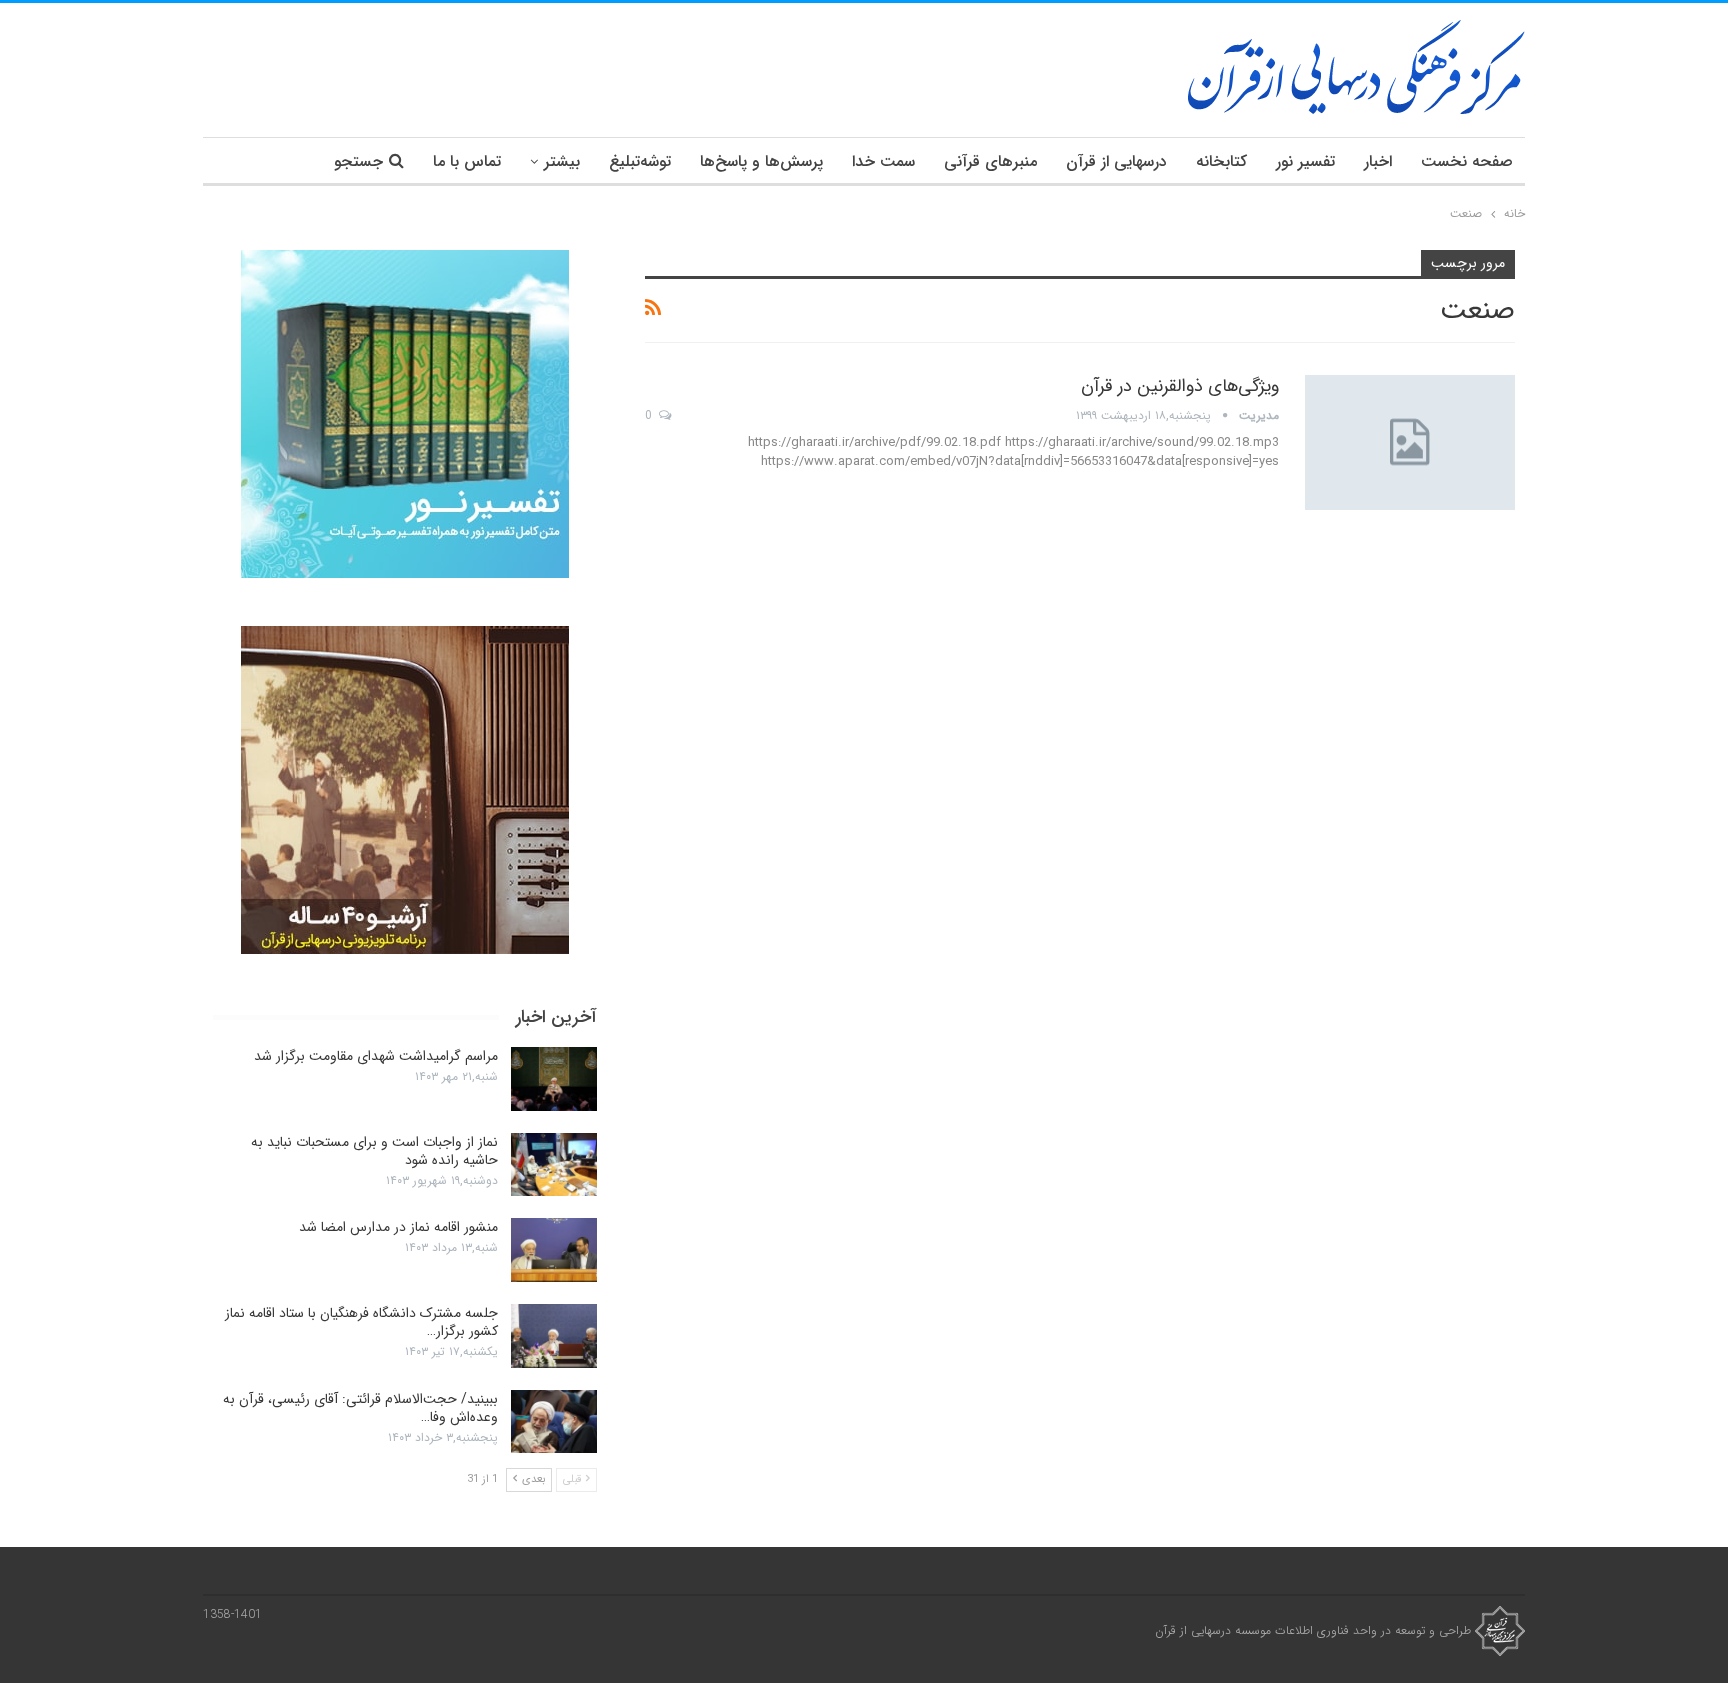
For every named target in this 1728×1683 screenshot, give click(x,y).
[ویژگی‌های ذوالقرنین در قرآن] (1410, 442)
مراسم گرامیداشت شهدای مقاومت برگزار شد (376, 1056)
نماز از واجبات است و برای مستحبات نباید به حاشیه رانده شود (374, 1151)
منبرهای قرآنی (990, 161)
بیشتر (562, 161)
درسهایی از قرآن (1116, 161)
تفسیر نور (1305, 161)
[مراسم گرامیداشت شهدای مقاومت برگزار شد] (554, 1079)
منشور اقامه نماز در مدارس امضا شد (398, 1227)
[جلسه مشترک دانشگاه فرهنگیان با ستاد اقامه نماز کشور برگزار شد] (554, 1336)
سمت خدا (883, 161)
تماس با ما (467, 161)
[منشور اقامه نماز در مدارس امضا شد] (554, 1250)
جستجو (358, 161)
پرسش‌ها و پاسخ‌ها (761, 161)
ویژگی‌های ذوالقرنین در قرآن (1180, 386)
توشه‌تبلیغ (640, 161)
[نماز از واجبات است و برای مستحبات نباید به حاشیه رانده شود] (554, 1165)
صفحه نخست (1467, 161)
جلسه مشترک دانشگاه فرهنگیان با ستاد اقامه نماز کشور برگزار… (361, 1322)
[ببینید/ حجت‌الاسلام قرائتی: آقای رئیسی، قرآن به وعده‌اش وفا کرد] (554, 1422)
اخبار (1378, 161)
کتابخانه (1221, 161)
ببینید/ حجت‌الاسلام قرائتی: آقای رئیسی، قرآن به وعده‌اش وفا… (360, 1408)
